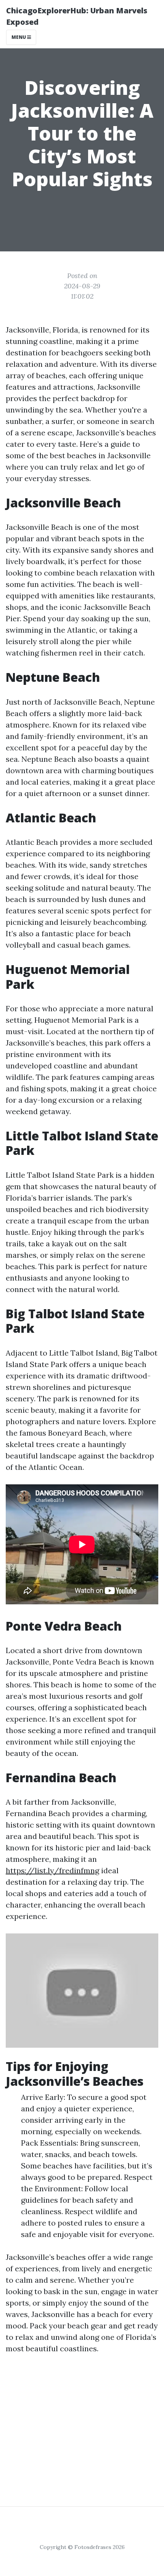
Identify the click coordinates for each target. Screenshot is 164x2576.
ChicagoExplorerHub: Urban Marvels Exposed (77, 16)
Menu (19, 37)
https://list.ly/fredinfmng (52, 1870)
